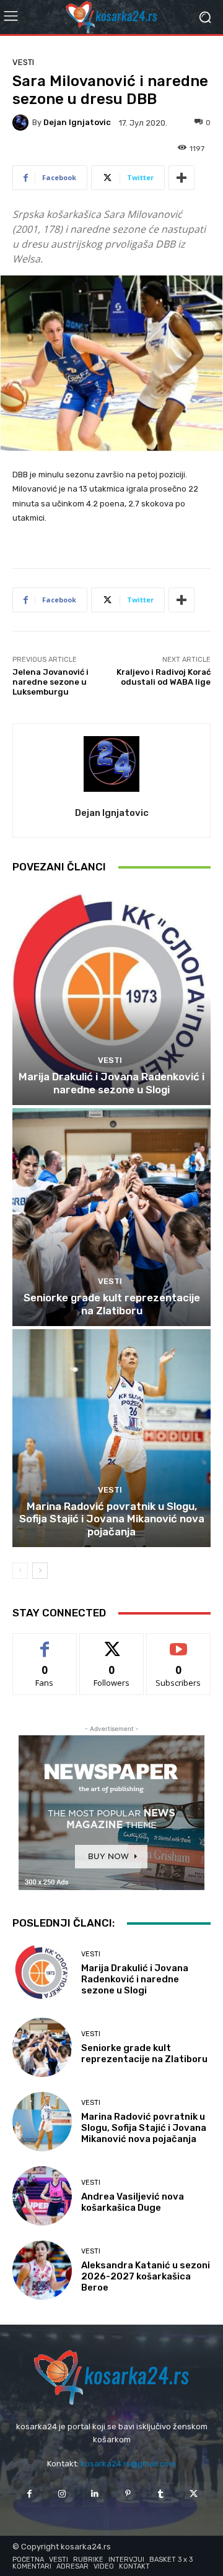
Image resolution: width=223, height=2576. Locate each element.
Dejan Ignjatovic (77, 122)
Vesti (23, 62)
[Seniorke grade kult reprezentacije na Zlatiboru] (111, 1217)
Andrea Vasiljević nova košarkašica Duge (133, 2202)
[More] (181, 178)
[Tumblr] (161, 2494)
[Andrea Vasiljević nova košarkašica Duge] (42, 2196)
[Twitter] (194, 2494)
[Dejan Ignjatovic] (22, 123)
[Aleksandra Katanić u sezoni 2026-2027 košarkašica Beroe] (42, 2270)
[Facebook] (29, 2494)
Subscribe (178, 1643)
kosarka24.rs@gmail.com (128, 2464)
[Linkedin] (95, 2494)
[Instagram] (62, 2494)
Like (45, 1643)
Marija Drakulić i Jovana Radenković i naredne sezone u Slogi (111, 1083)
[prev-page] (20, 1571)
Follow (112, 1643)
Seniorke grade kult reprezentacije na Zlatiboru (112, 1304)
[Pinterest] (128, 2494)
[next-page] (40, 1571)
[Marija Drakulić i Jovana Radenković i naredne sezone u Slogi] (111, 996)
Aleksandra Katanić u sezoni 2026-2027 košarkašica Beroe (146, 2276)
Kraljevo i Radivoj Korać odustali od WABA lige (164, 677)
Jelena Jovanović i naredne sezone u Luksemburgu (50, 682)
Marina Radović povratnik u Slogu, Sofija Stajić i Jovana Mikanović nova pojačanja (112, 1519)
